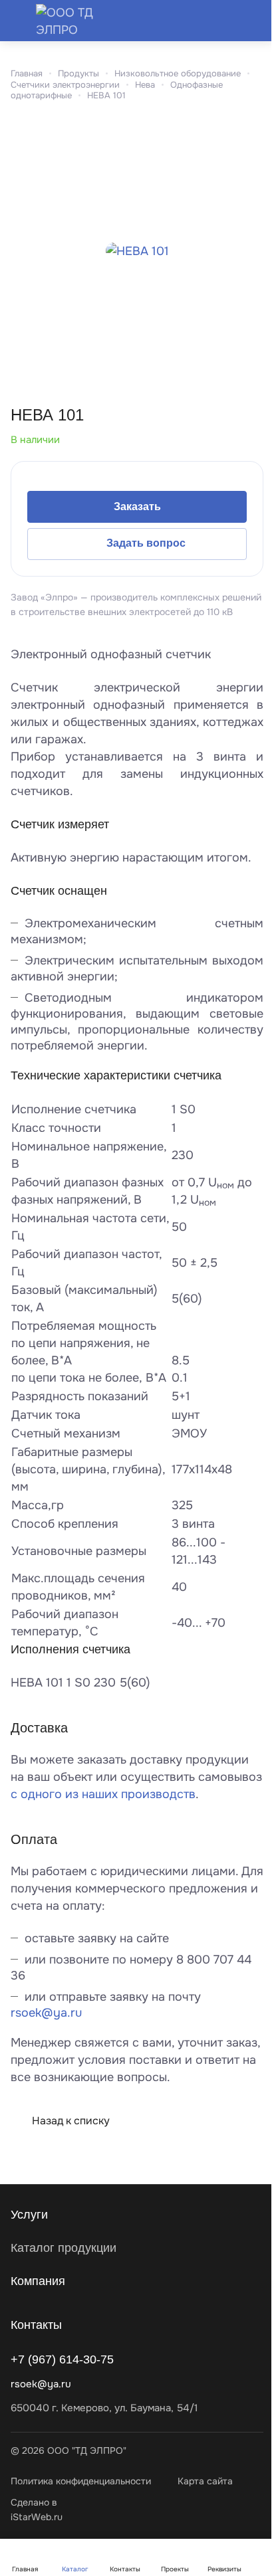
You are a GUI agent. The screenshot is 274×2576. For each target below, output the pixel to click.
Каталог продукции (64, 2248)
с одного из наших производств (103, 1794)
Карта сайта (205, 2481)
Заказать (137, 506)
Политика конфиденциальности (81, 2481)
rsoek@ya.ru (46, 2013)
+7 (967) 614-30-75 (62, 2359)
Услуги (29, 2215)
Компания (38, 2281)
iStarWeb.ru (37, 2517)
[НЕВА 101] (137, 251)
